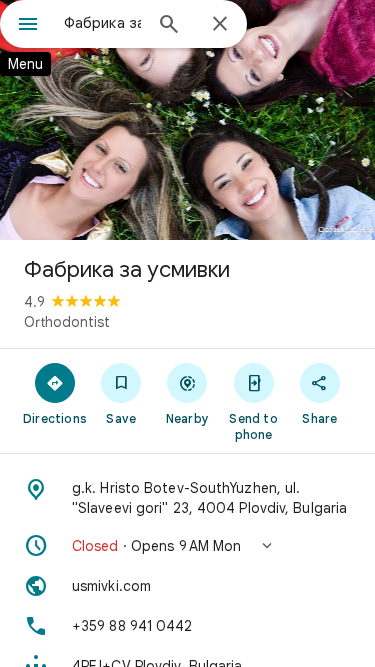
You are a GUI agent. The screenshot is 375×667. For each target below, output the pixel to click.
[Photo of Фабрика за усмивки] (187, 120)
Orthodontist (67, 322)
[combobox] (102, 23)
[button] (187, 546)
